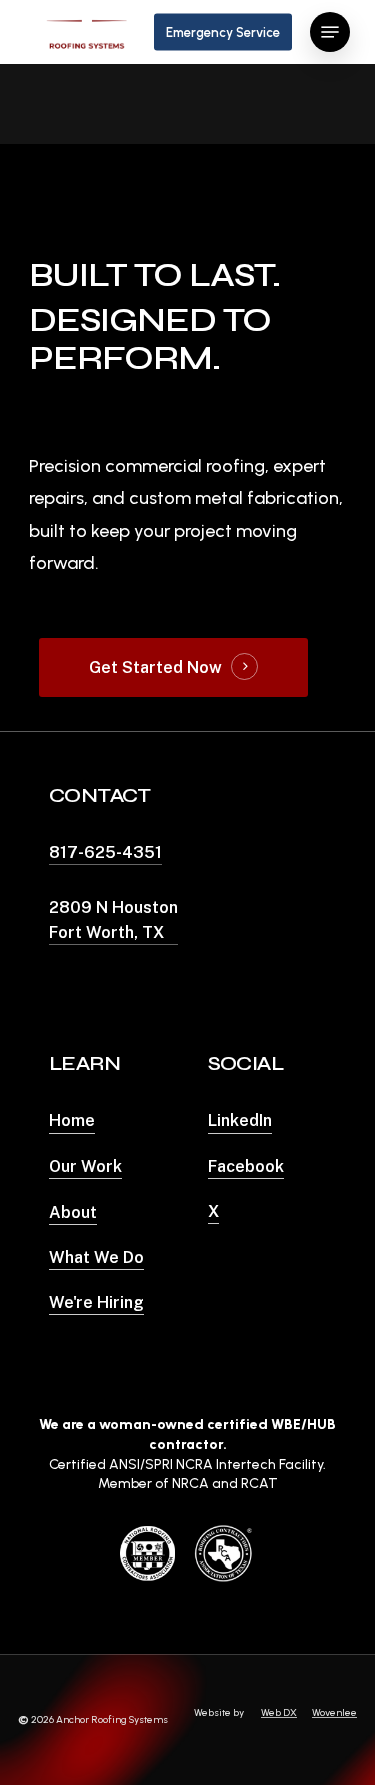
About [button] (73, 1212)
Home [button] (72, 1120)
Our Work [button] (85, 1166)
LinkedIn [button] (240, 1120)
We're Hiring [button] (96, 1302)
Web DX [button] (279, 1712)
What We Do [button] (96, 1257)
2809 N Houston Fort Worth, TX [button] (113, 920)
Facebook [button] (246, 1166)
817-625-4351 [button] (105, 852)
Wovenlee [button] (334, 1712)
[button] (330, 32)
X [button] (213, 1211)
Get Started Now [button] (155, 667)
